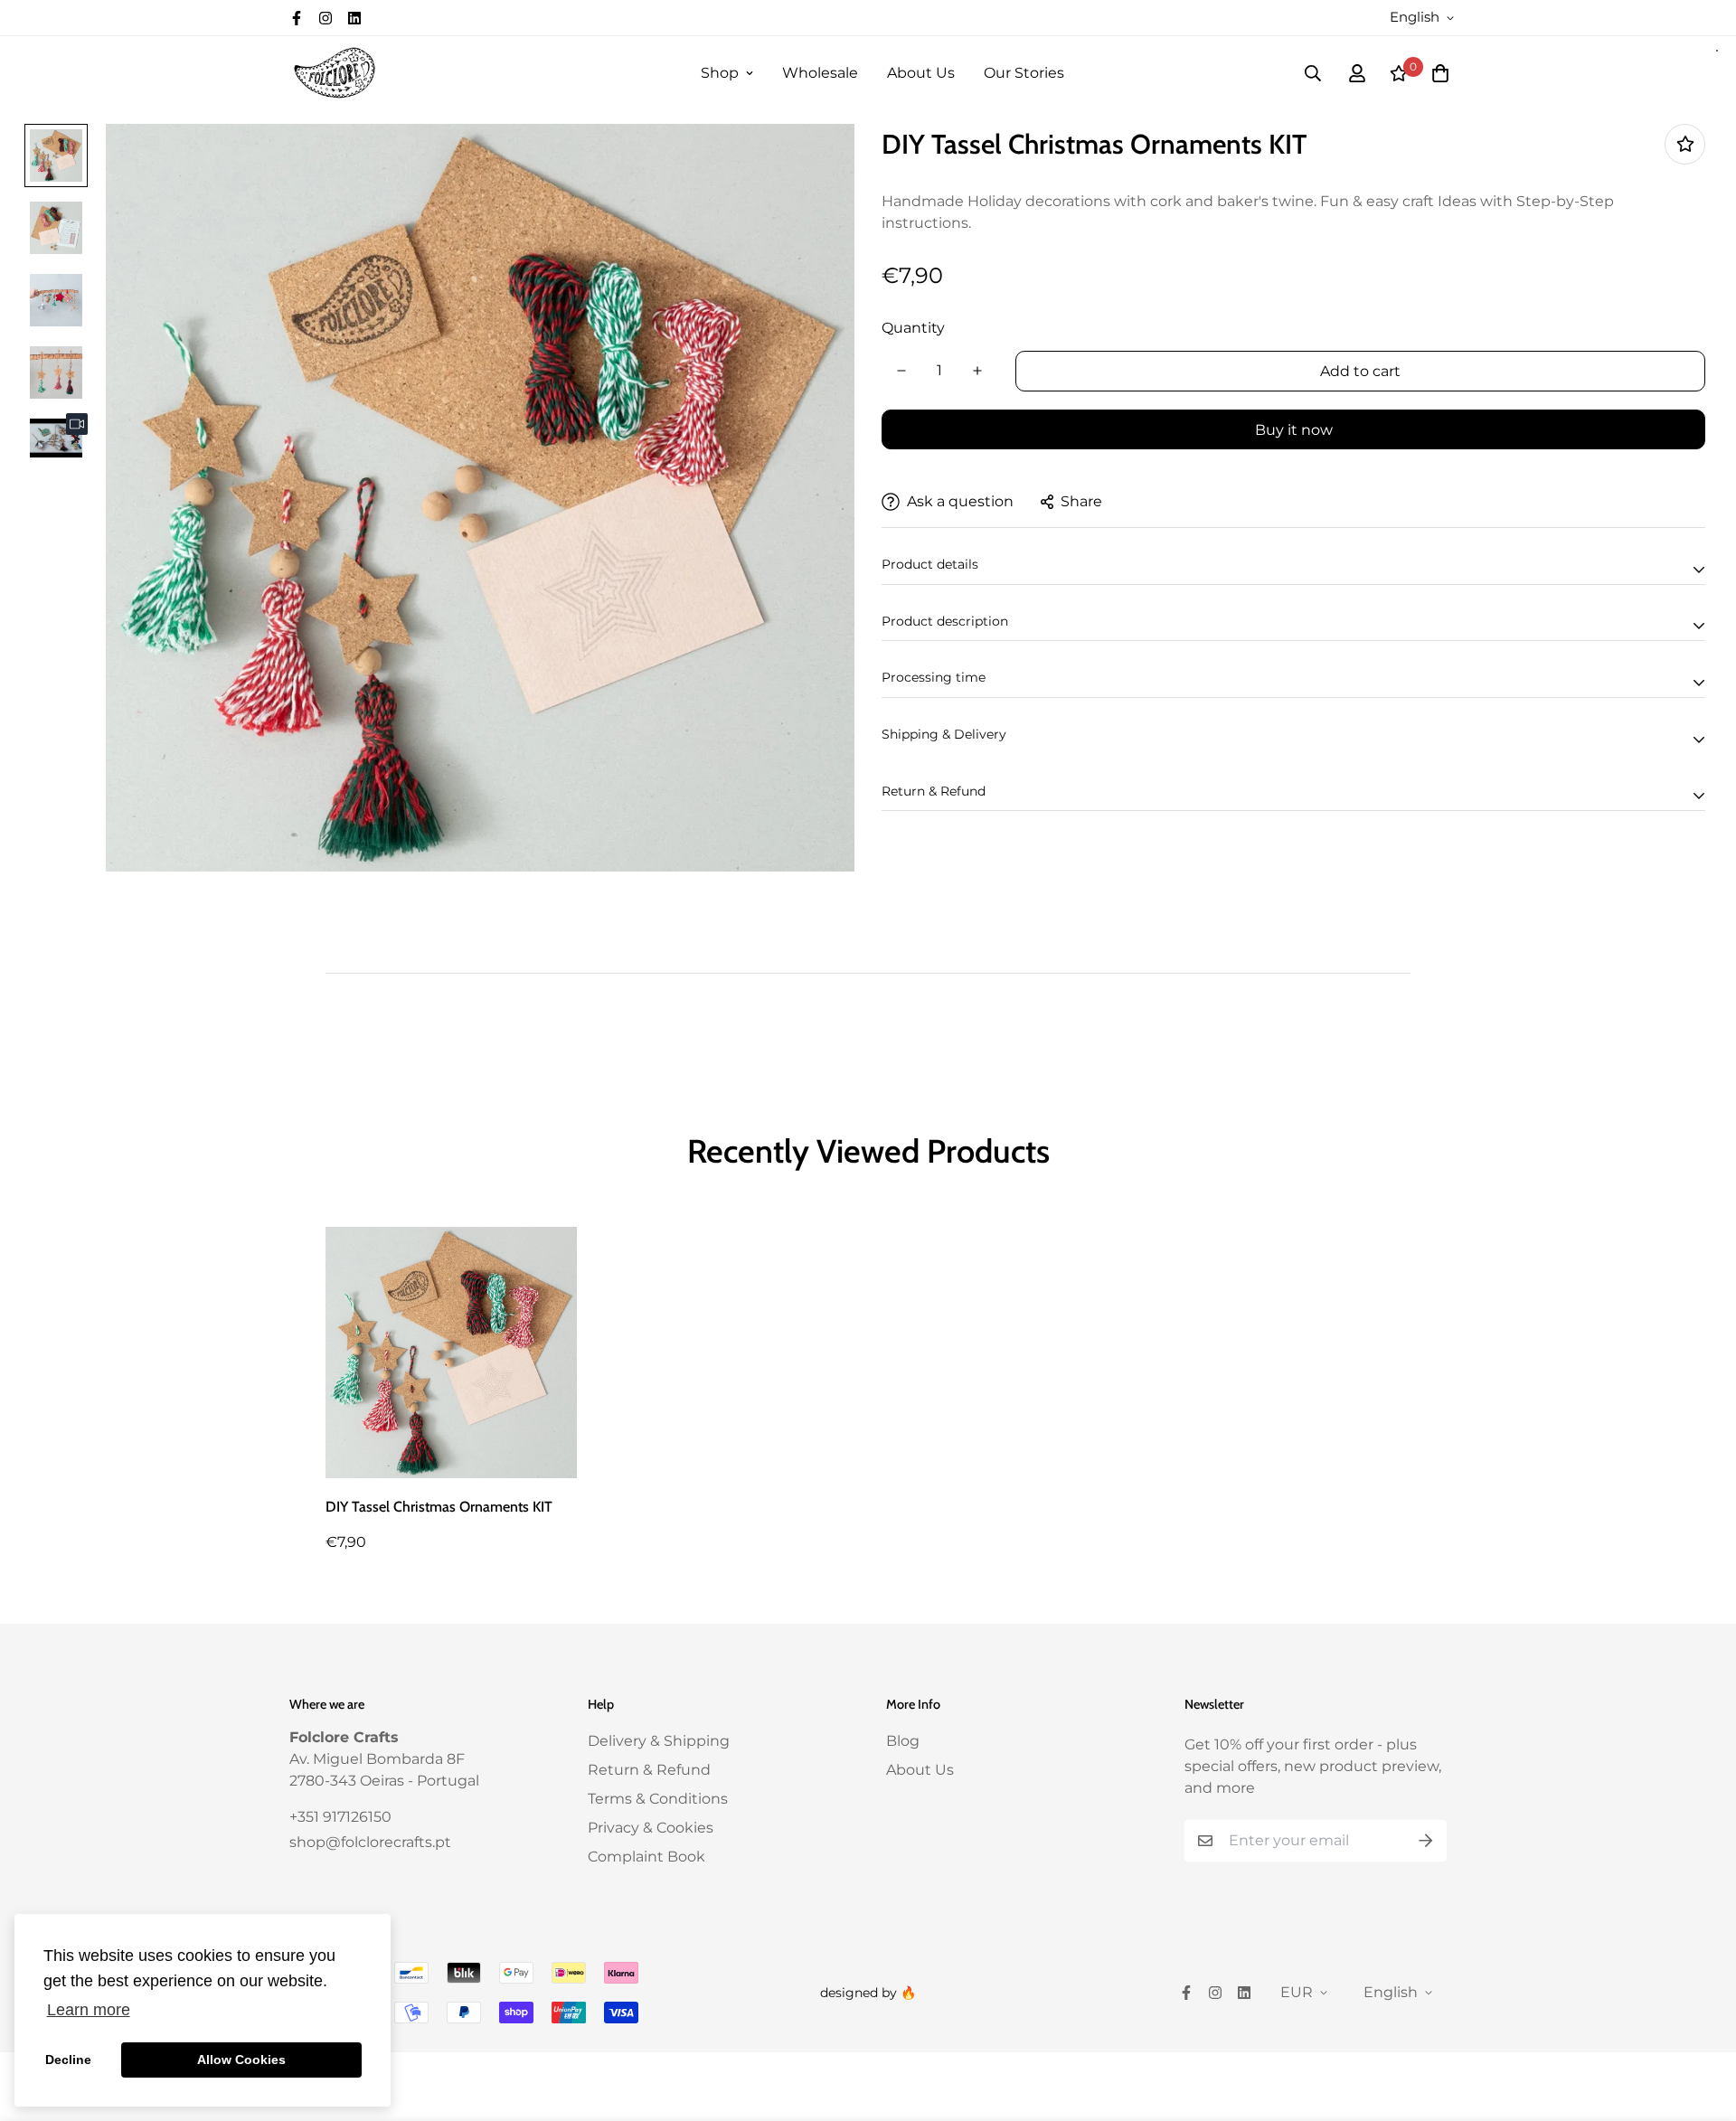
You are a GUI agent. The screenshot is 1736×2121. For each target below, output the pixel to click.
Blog (903, 1741)
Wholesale (820, 73)
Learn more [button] (89, 2010)
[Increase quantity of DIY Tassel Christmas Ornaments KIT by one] (977, 371)
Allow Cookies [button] (241, 2060)
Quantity (913, 328)
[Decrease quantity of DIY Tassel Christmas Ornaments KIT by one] (901, 371)
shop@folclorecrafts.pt (370, 1842)
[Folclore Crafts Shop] (335, 73)
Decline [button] (68, 2060)
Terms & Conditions (658, 1799)
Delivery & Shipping (659, 1741)
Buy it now (1294, 430)
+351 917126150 (340, 1817)
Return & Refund (649, 1770)
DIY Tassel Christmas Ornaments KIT (439, 1507)
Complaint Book (646, 1857)
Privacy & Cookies (651, 1828)
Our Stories (1024, 73)
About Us (921, 73)
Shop (720, 73)
